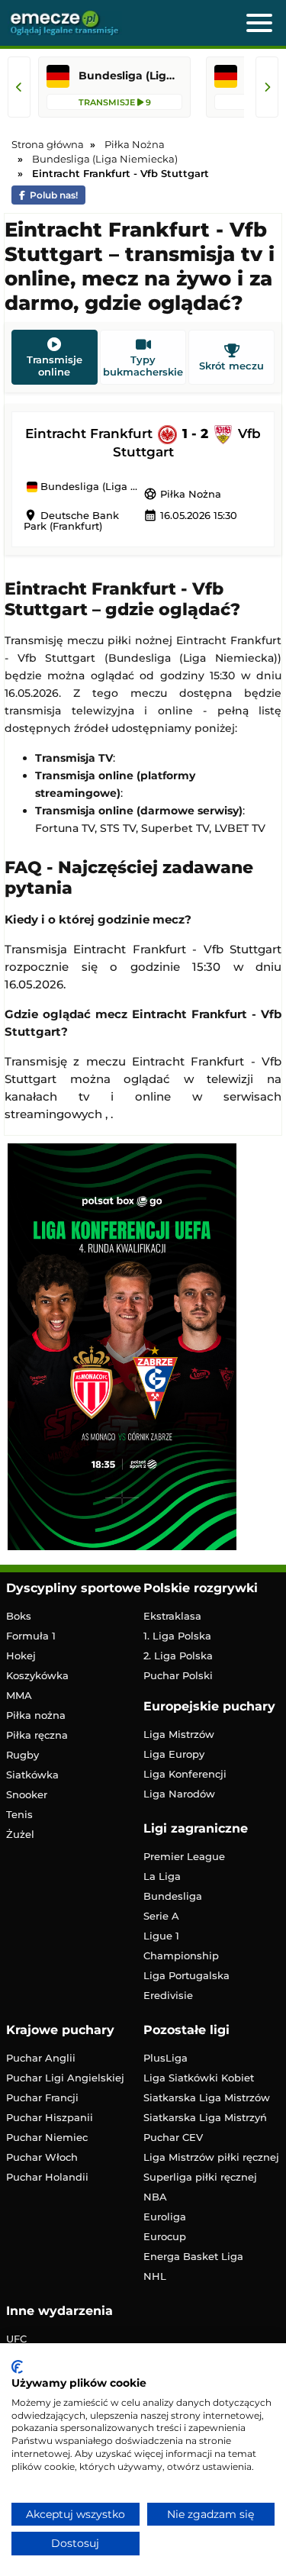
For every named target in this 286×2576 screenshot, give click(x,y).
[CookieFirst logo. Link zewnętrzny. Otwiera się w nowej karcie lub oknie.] (17, 2367)
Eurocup (165, 2236)
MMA (19, 1695)
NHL (155, 2276)
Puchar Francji (42, 2097)
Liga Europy (174, 1754)
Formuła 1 (31, 1636)
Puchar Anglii (41, 2058)
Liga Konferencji (185, 1774)
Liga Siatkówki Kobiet (199, 2078)
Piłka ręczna (37, 1735)
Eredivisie (168, 1995)
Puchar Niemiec (47, 2137)
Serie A (161, 1916)
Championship (181, 1955)
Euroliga (165, 2217)
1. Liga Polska (177, 1636)
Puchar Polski (178, 1675)
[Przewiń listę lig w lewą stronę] (19, 87)
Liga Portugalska (186, 1975)
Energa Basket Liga (193, 2256)
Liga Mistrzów (179, 1734)
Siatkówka (32, 1775)
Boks (19, 1616)
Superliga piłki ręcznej (200, 2177)
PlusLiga (165, 2058)
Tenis (19, 1814)
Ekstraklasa (172, 1616)
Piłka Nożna (182, 494)
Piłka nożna (36, 1715)
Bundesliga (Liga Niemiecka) (90, 487)
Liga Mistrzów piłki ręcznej (211, 2157)
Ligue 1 (161, 1936)
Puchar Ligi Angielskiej (65, 2078)
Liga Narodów (179, 1794)
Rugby (22, 1755)
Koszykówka (37, 1675)
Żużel (20, 1834)
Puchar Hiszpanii (50, 2117)
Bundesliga (173, 1896)
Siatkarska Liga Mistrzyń (205, 2117)
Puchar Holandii (47, 2177)
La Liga (162, 1876)
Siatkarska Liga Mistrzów (207, 2097)
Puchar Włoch (42, 2157)
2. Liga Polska (178, 1656)
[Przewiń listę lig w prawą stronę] (267, 87)
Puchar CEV (173, 2137)
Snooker (27, 1794)
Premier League (184, 1856)
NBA (155, 2197)
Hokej (21, 1656)
